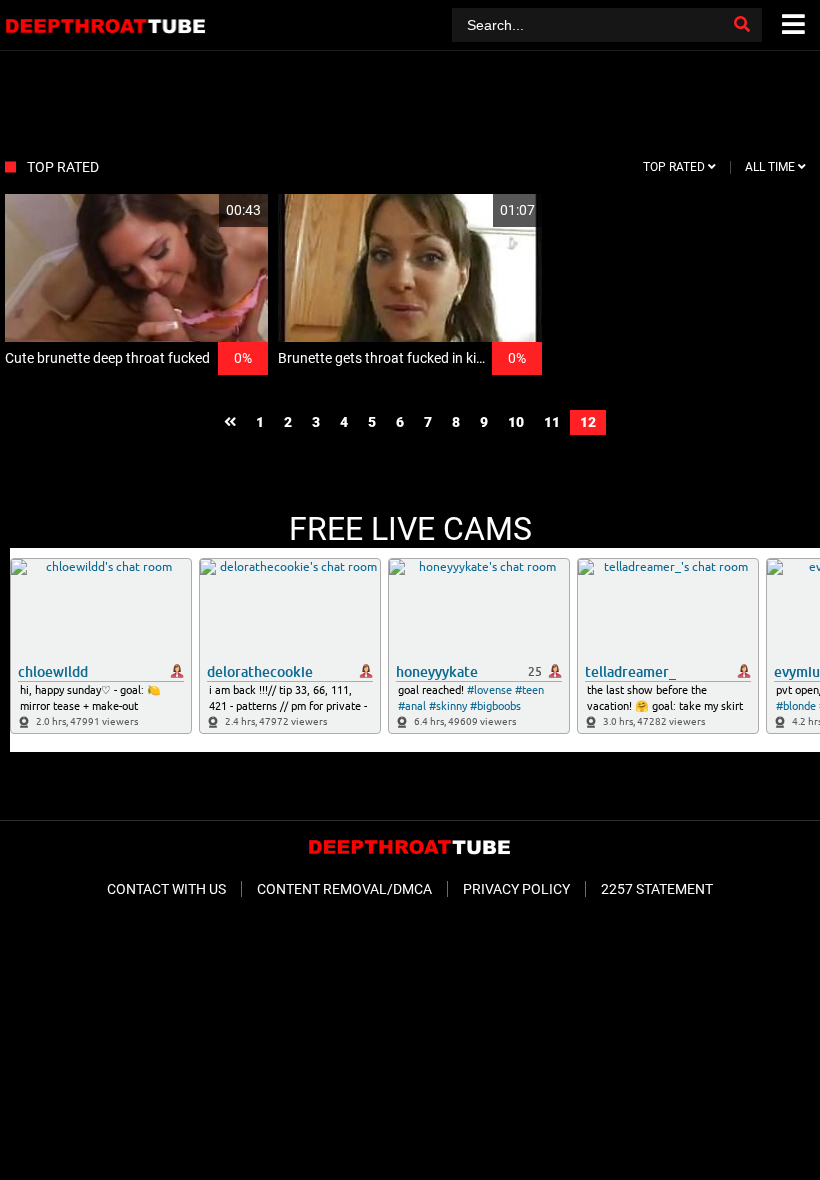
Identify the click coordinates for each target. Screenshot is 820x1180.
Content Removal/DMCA (344, 889)
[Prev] (230, 422)
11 (552, 422)
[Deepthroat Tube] (106, 25)
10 (516, 422)
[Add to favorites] (205, 210)
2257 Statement (657, 889)
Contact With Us (166, 889)
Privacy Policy (516, 889)
